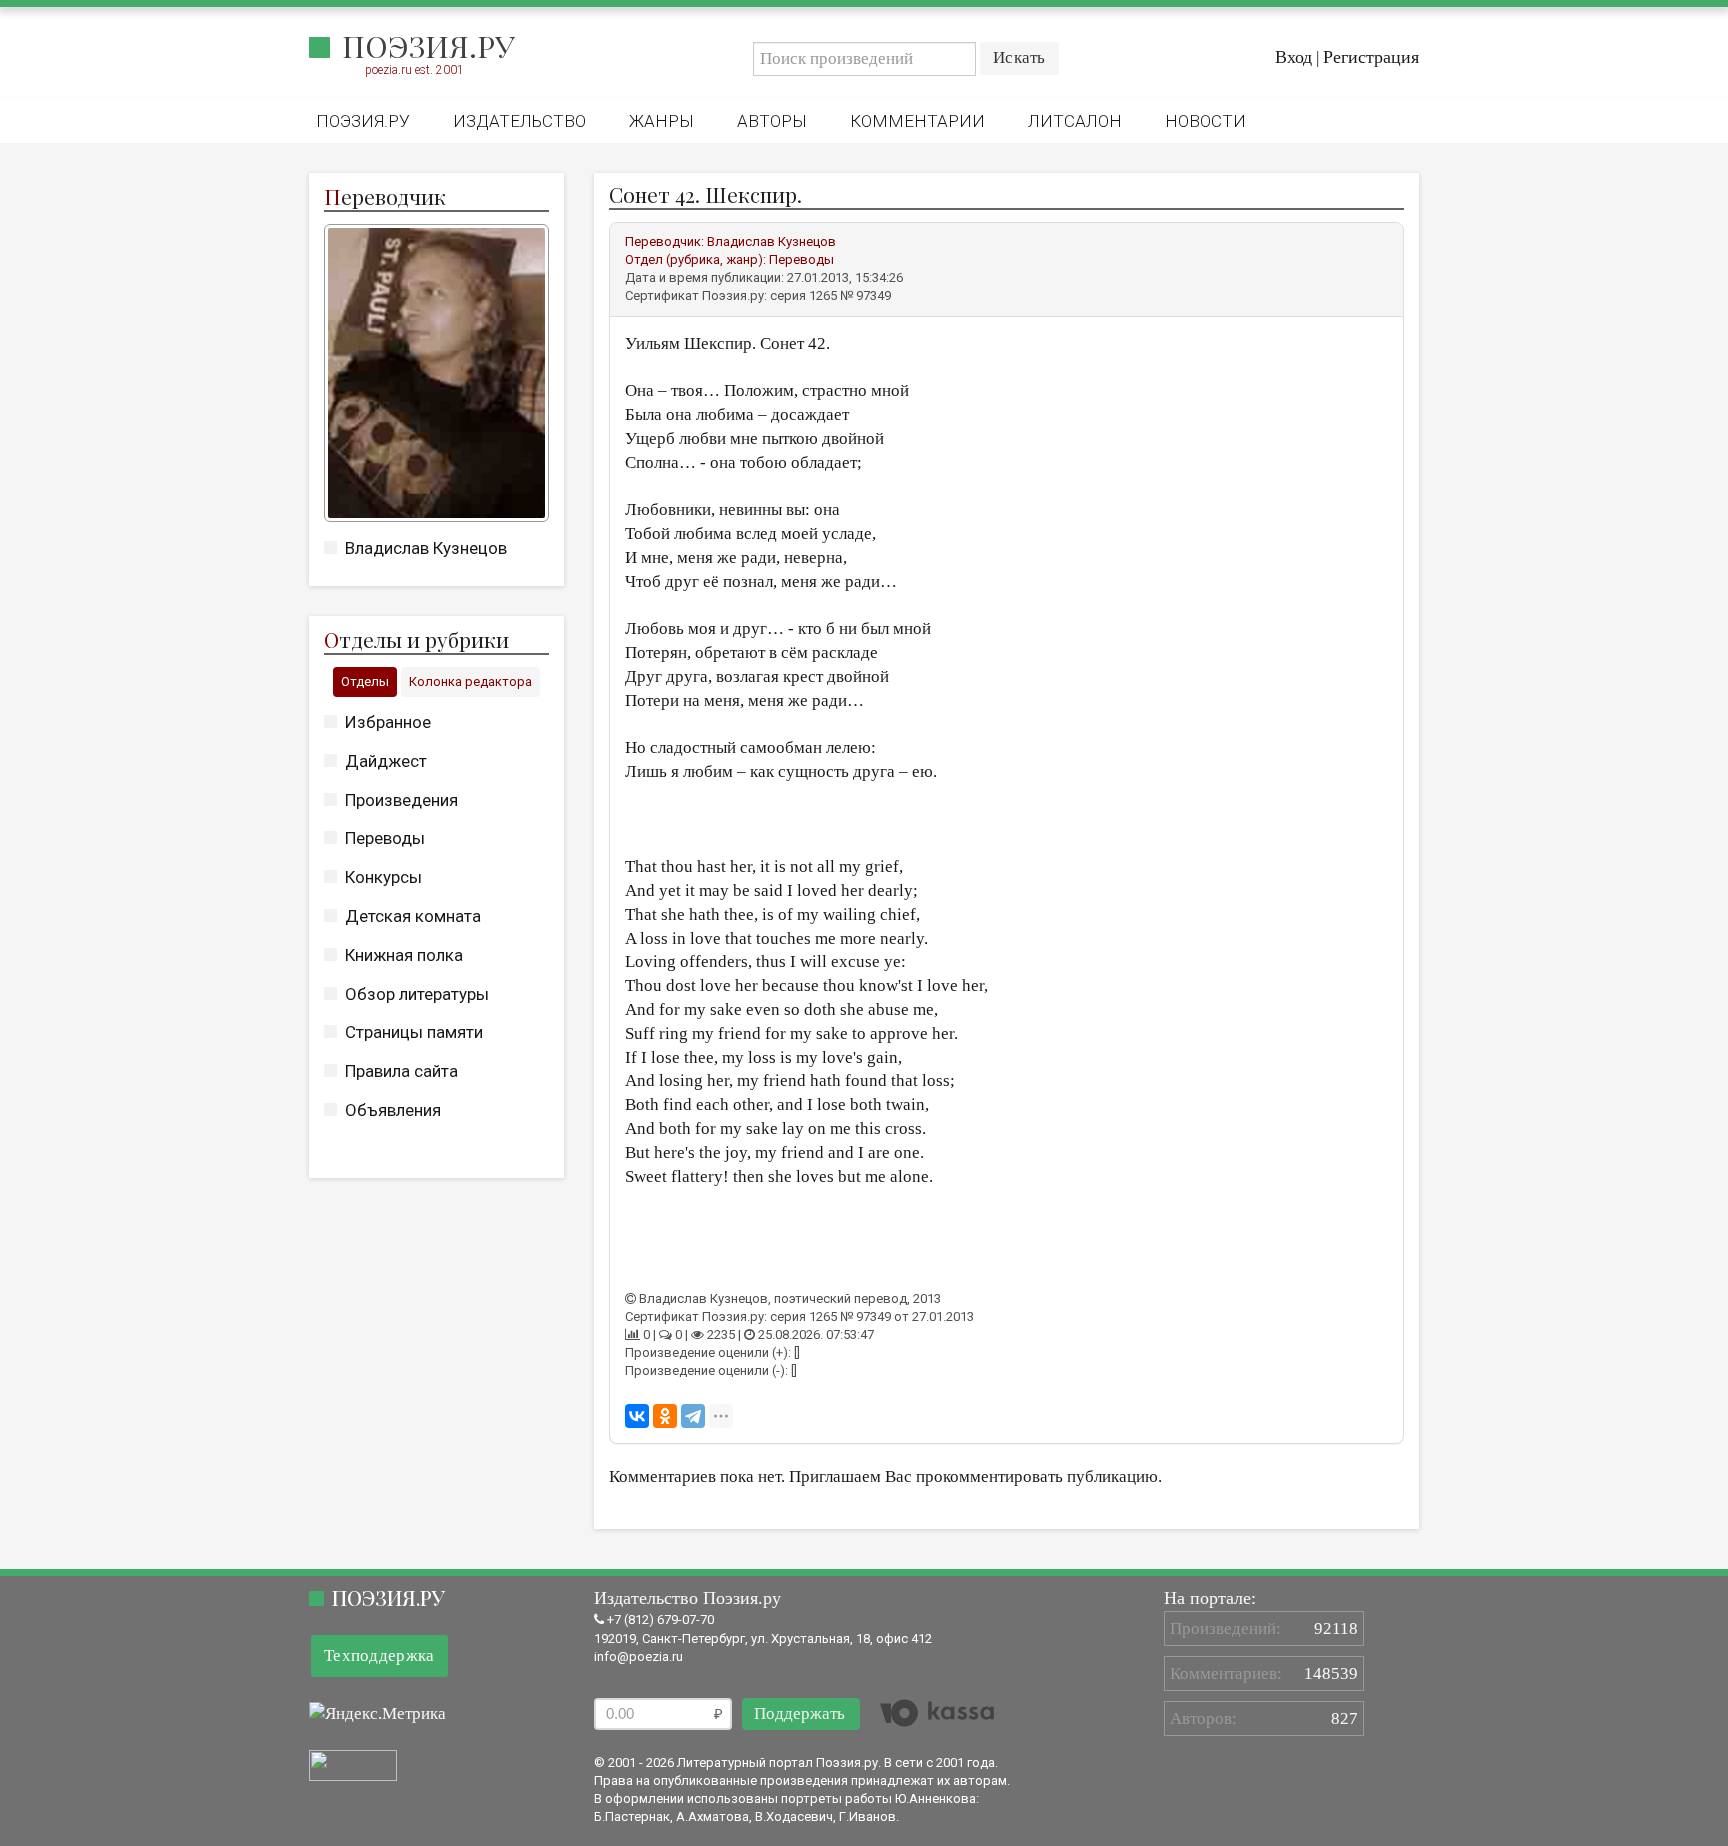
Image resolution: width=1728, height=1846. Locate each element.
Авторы (772, 121)
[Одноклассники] (665, 1416)
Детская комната (413, 916)
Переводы (385, 838)
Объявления (393, 1110)
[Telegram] (693, 1416)
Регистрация (1371, 57)
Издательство (519, 121)
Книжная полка (404, 955)
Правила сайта (401, 1071)
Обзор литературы (417, 994)
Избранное (388, 722)
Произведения (401, 800)
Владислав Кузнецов (426, 548)
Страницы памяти (414, 1032)
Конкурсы (383, 877)
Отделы (365, 681)
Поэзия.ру (428, 46)
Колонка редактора (470, 681)
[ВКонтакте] (637, 1416)
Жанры (661, 121)
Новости (1205, 121)
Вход (1293, 57)
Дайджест (386, 761)
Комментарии (917, 121)
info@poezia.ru (638, 1656)
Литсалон (1075, 121)
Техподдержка (379, 1655)
